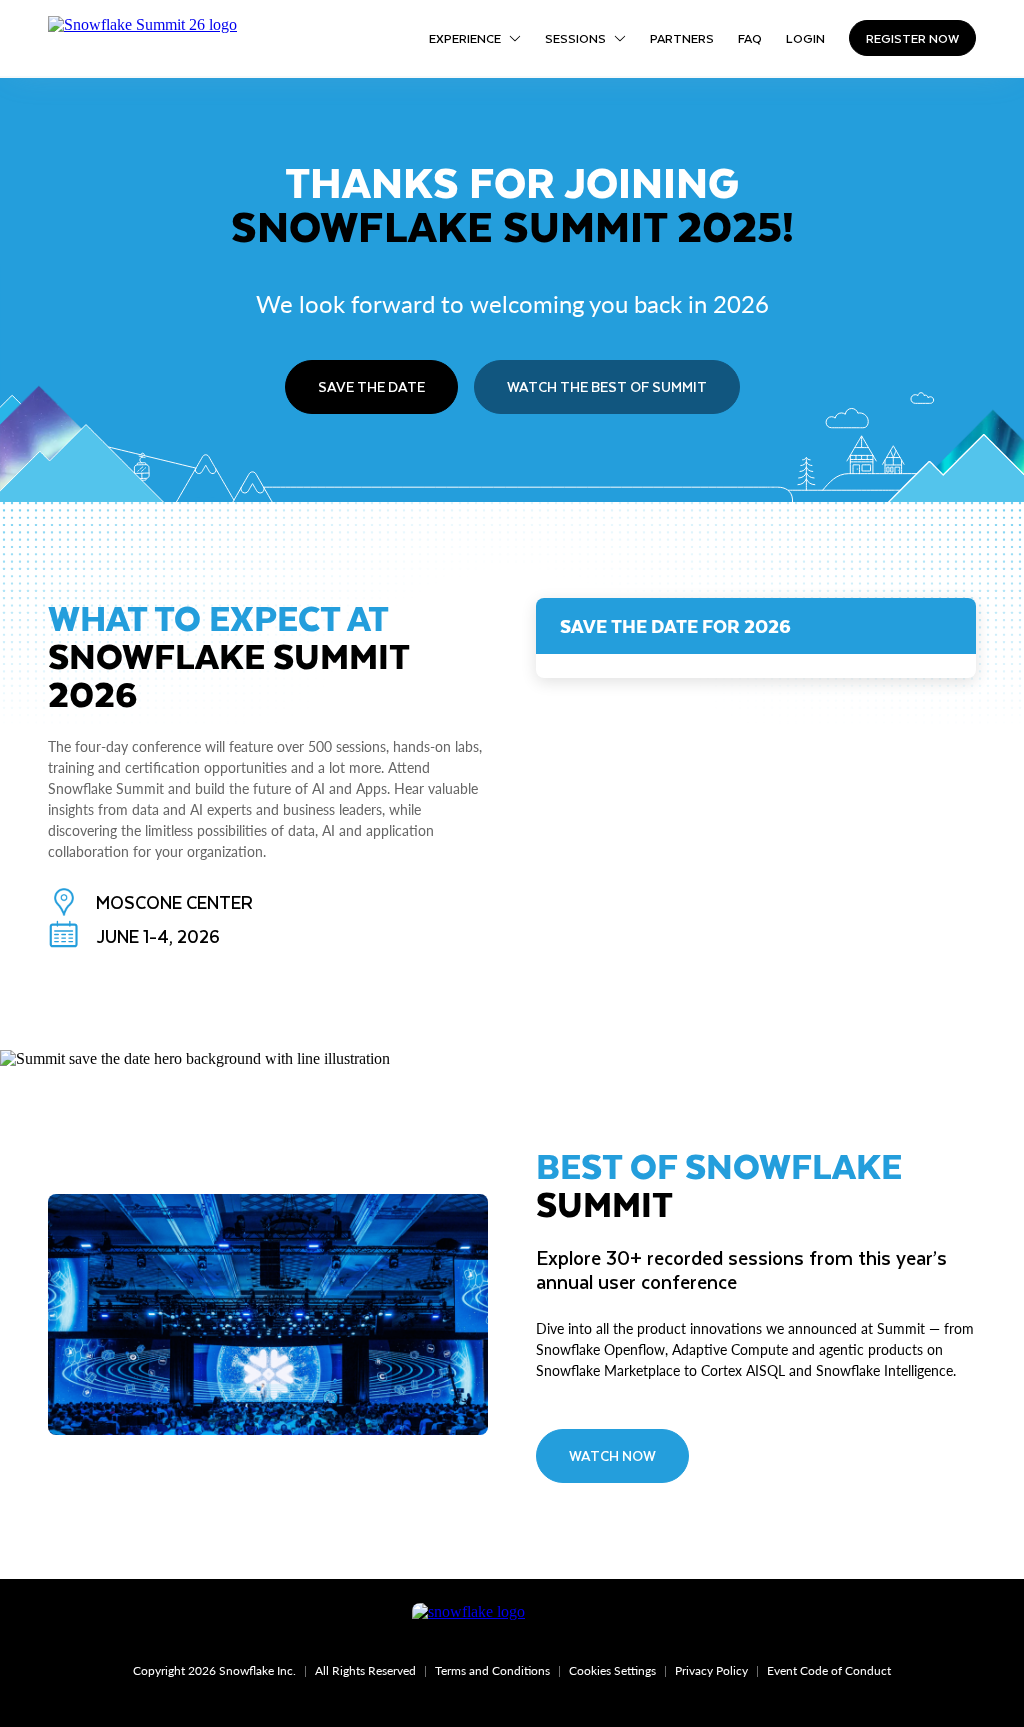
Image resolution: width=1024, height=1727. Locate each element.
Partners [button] (682, 38)
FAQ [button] (750, 38)
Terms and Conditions (492, 1670)
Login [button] (805, 38)
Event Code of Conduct (829, 1670)
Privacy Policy (711, 1670)
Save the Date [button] (371, 386)
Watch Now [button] (612, 1455)
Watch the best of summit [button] (607, 386)
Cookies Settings (612, 1670)
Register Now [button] (912, 38)
